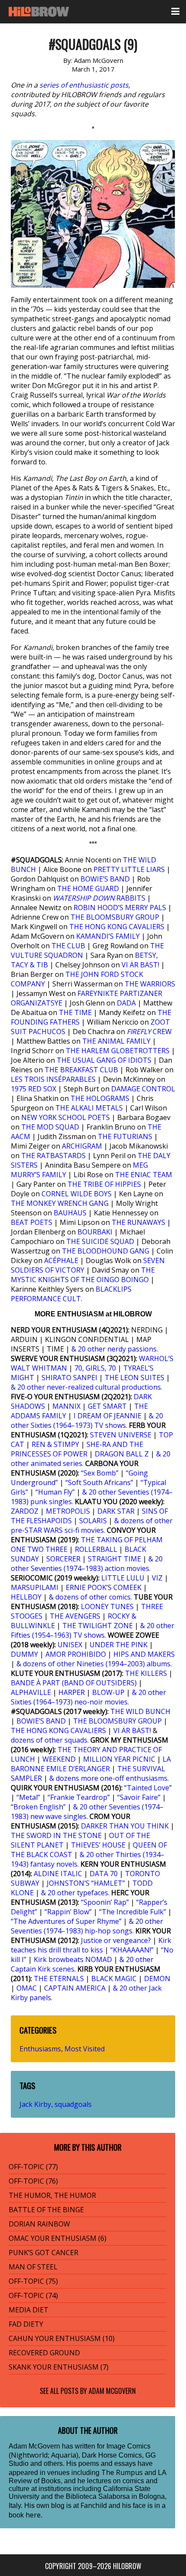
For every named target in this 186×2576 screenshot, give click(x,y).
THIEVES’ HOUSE (98, 1845)
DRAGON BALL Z (122, 1454)
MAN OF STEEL (33, 2267)
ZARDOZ (25, 1511)
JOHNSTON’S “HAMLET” (86, 1883)
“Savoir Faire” (139, 1797)
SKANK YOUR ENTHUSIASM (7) (59, 2367)
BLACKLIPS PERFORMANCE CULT (71, 1294)
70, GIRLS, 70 (95, 1368)
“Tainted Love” (148, 1788)
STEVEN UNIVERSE (121, 1435)
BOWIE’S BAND (105, 879)
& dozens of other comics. (90, 1597)
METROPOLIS (68, 1511)
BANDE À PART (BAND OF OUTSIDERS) (74, 1683)
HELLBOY (26, 1597)
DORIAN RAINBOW (39, 2224)
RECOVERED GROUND (44, 2353)
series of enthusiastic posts (84, 85)
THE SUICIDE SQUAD (100, 1241)
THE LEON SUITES (135, 1378)
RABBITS (100, 898)
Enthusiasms (40, 2049)
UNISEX (70, 1645)
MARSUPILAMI (35, 1587)
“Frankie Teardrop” (79, 1797)
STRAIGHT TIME (114, 1559)
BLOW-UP (108, 1692)
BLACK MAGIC (114, 1979)
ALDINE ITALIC (58, 1874)
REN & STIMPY (55, 1444)
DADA (126, 1003)
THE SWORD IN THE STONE (56, 1835)
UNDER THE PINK (119, 1645)
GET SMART (107, 1406)
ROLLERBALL (96, 1549)
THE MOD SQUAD (50, 1127)
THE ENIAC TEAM (144, 1175)
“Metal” (28, 1797)
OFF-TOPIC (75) (33, 2281)
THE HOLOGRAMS (100, 1098)
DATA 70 (104, 1874)
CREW (149, 1032)
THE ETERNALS (59, 1979)
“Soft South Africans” (99, 1482)
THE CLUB (68, 946)
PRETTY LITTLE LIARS (129, 869)
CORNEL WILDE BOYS (77, 1194)
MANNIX (66, 1406)
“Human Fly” (55, 1492)
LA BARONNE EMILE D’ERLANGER (91, 1764)
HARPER (72, 1692)
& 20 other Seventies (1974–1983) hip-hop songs (87, 1926)
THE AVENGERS (75, 1616)
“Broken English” (38, 1807)
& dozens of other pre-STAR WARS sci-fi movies (92, 1525)
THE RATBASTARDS (53, 1156)
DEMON (157, 1979)
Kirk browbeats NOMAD (73, 1959)
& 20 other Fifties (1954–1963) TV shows (93, 1630)
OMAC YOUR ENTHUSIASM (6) (58, 2238)
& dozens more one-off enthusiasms (108, 1778)
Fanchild (94, 2505)
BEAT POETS (32, 1222)
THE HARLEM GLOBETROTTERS (118, 1051)
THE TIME (75, 1012)
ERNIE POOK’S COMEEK (104, 1587)
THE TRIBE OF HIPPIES (104, 1184)
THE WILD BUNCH (140, 1711)
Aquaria (64, 2455)
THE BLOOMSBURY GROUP (115, 917)
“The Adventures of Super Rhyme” (66, 1921)
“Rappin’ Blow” (68, 1912)
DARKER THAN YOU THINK (125, 1826)
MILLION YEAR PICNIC (119, 1759)
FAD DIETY (26, 2324)
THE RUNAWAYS (138, 1222)
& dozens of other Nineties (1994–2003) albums (93, 1664)
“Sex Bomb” (100, 1473)
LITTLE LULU (123, 1578)
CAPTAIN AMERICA (75, 1988)
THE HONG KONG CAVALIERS (117, 927)
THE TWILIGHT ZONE (98, 1626)
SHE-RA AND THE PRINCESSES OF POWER (77, 1449)
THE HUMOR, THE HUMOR (52, 2195)
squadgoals (73, 2104)
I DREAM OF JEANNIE (107, 1416)
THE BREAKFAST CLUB (81, 1070)
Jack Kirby (35, 2104)
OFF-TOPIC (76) (33, 2181)
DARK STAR (116, 1511)
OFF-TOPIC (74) (33, 2295)
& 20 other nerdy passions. (115, 1349)
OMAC (27, 1988)
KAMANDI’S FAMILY (108, 936)
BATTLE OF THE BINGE (46, 2210)
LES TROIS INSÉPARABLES (53, 1079)
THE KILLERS (146, 1673)
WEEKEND (59, 1759)
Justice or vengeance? (116, 1940)
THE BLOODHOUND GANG (106, 1251)
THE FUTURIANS (125, 1136)
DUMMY (24, 1654)
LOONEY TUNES (107, 1606)
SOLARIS (93, 1521)
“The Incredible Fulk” (133, 1912)
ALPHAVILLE (31, 1692)
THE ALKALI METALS (89, 1108)
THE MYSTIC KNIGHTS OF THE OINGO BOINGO (83, 1275)
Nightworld (29, 2455)
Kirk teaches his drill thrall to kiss (91, 1945)
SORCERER (63, 1559)
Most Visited (85, 2049)
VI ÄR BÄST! (140, 965)
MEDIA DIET (29, 2310)
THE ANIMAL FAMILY (116, 1041)
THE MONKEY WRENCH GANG (60, 1203)
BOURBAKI (95, 1232)
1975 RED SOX (34, 1089)
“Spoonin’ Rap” (105, 1902)
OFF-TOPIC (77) (33, 2167)
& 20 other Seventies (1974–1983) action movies (87, 1564)
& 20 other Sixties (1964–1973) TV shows (87, 1420)
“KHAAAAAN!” (132, 1950)
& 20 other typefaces (75, 1893)
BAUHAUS (70, 1213)
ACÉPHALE (61, 1260)
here (33, 2515)
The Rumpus (122, 2472)
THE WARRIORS (150, 984)
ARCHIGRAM (82, 1146)
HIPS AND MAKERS (144, 1654)
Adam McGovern (112, 2391)
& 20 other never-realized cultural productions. (87, 1387)
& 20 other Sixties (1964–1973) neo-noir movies (88, 1697)
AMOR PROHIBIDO (76, 1654)
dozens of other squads (49, 1740)
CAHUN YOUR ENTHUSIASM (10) (62, 2338)
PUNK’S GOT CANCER (43, 2253)
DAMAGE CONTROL (143, 1089)
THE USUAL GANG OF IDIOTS (104, 1060)
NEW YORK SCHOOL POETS (66, 1117)
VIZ (157, 1578)
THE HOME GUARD (88, 888)
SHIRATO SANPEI (69, 1378)
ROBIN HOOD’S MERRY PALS (120, 908)
